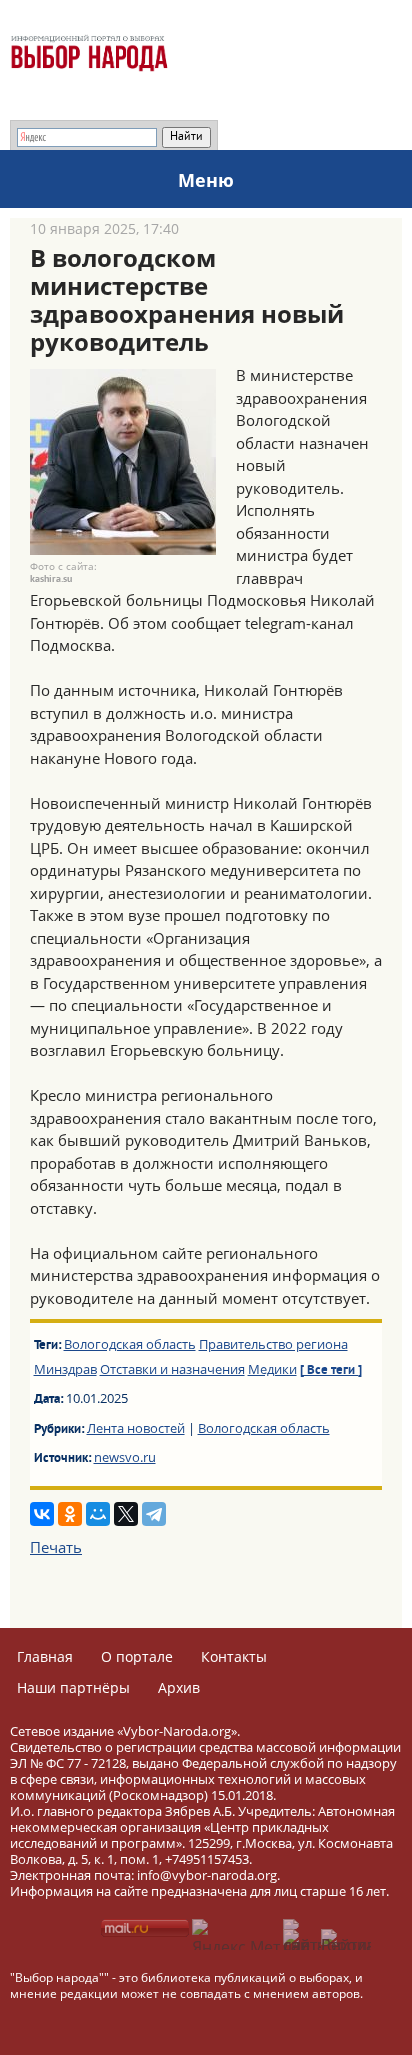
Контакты (234, 1656)
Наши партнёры (73, 1687)
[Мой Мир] (98, 1514)
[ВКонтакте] (42, 1514)
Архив (179, 1687)
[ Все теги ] (331, 1371)
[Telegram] (154, 1514)
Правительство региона (273, 1344)
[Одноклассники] (70, 1514)
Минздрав (65, 1369)
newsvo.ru (125, 1457)
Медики (272, 1369)
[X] (126, 1514)
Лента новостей (136, 1428)
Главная (45, 1656)
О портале (137, 1656)
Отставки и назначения (172, 1369)
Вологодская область (130, 1344)
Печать (56, 1547)
